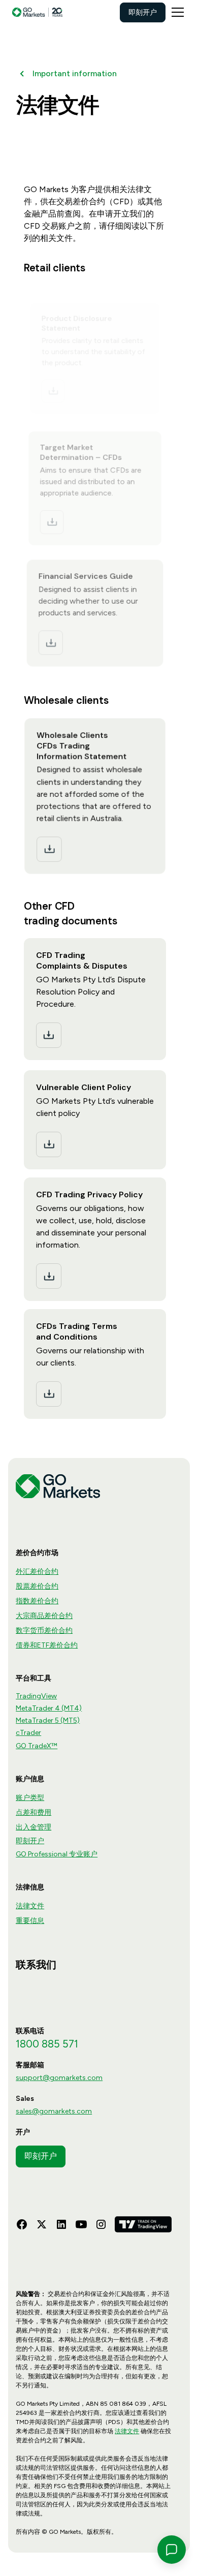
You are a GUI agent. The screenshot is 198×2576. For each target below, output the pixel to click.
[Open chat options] (172, 2550)
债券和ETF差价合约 (47, 1645)
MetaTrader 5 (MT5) (48, 1720)
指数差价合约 (37, 1601)
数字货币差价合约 (44, 1631)
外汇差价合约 (37, 1572)
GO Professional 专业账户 (57, 1854)
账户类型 (30, 1798)
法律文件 (30, 1906)
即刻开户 (143, 12)
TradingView (36, 1696)
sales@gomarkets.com (54, 2111)
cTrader (28, 1733)
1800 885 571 (47, 2044)
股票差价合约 (37, 1586)
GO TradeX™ (37, 1746)
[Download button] (53, 391)
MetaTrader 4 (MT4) (49, 1708)
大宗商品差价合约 (44, 1616)
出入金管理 (34, 1827)
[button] (176, 12)
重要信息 (30, 1921)
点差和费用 (34, 1812)
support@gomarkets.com (59, 2078)
